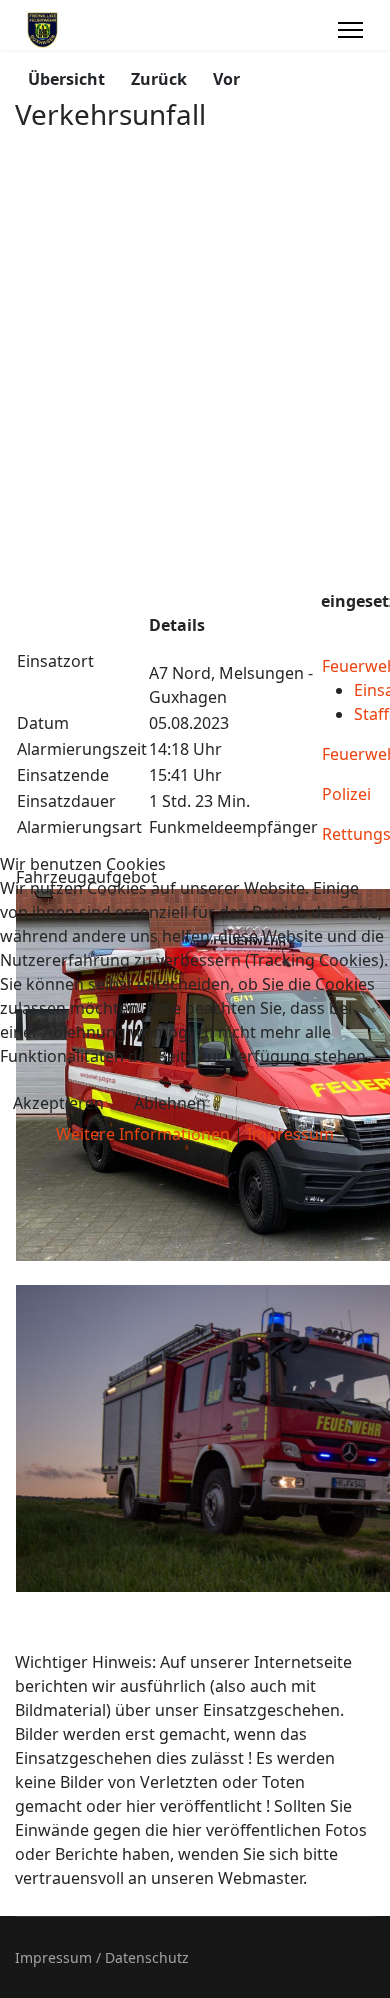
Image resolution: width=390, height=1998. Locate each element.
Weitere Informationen (143, 1134)
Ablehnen (170, 1103)
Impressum (290, 1134)
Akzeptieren (58, 1103)
